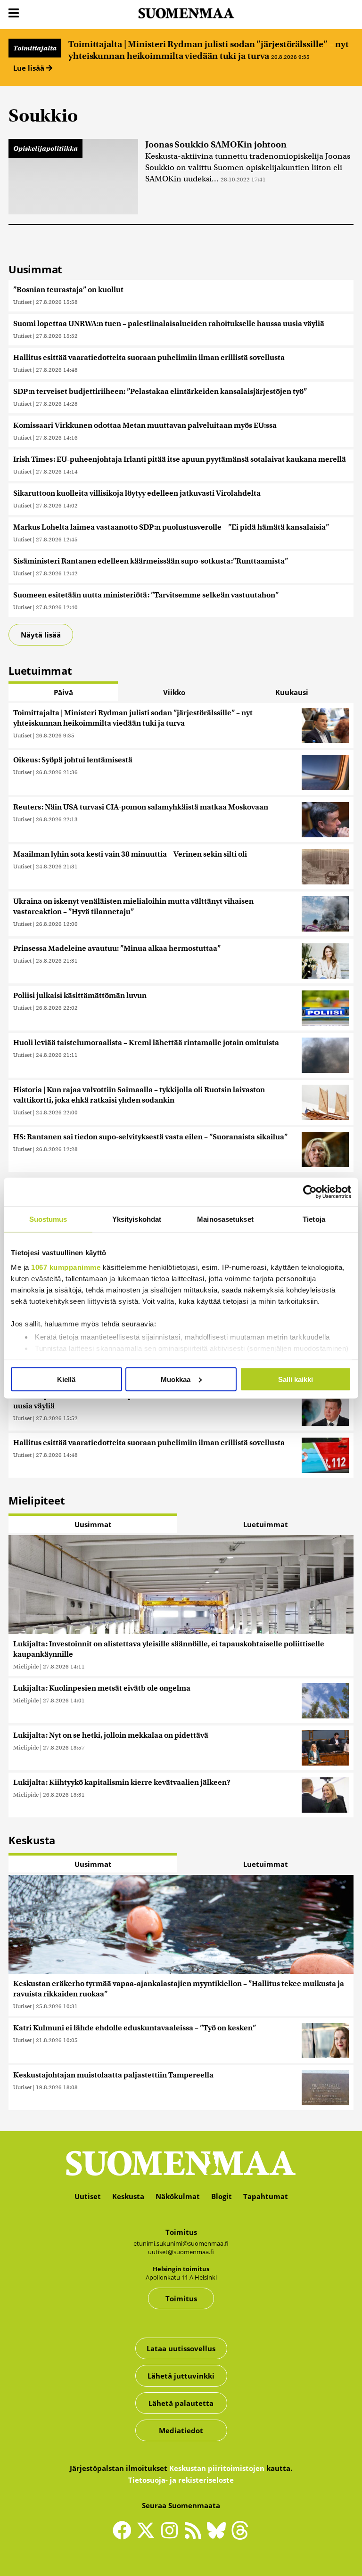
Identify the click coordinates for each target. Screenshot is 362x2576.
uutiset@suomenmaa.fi (181, 2252)
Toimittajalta (35, 48)
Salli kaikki (296, 1379)
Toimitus (181, 2298)
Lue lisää (30, 68)
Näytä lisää (41, 635)
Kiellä (66, 1379)
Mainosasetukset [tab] (225, 1219)
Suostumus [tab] (48, 1219)
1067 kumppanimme (66, 1267)
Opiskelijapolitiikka (45, 148)
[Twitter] (148, 2536)
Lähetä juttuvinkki (181, 2376)
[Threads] (240, 2536)
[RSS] (195, 2534)
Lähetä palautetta (181, 2403)
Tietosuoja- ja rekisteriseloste (181, 2480)
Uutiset (22, 302)
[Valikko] (14, 13)
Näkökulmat (178, 2196)
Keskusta (128, 2196)
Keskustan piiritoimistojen (217, 2468)
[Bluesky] (219, 2536)
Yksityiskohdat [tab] (137, 1219)
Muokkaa (176, 1379)
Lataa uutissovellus (181, 2348)
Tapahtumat (266, 2196)
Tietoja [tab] (314, 1219)
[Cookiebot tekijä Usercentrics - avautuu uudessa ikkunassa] (310, 1192)
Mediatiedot (181, 2430)
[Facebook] (124, 2534)
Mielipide (26, 1666)
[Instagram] (172, 2534)
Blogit (222, 2196)
